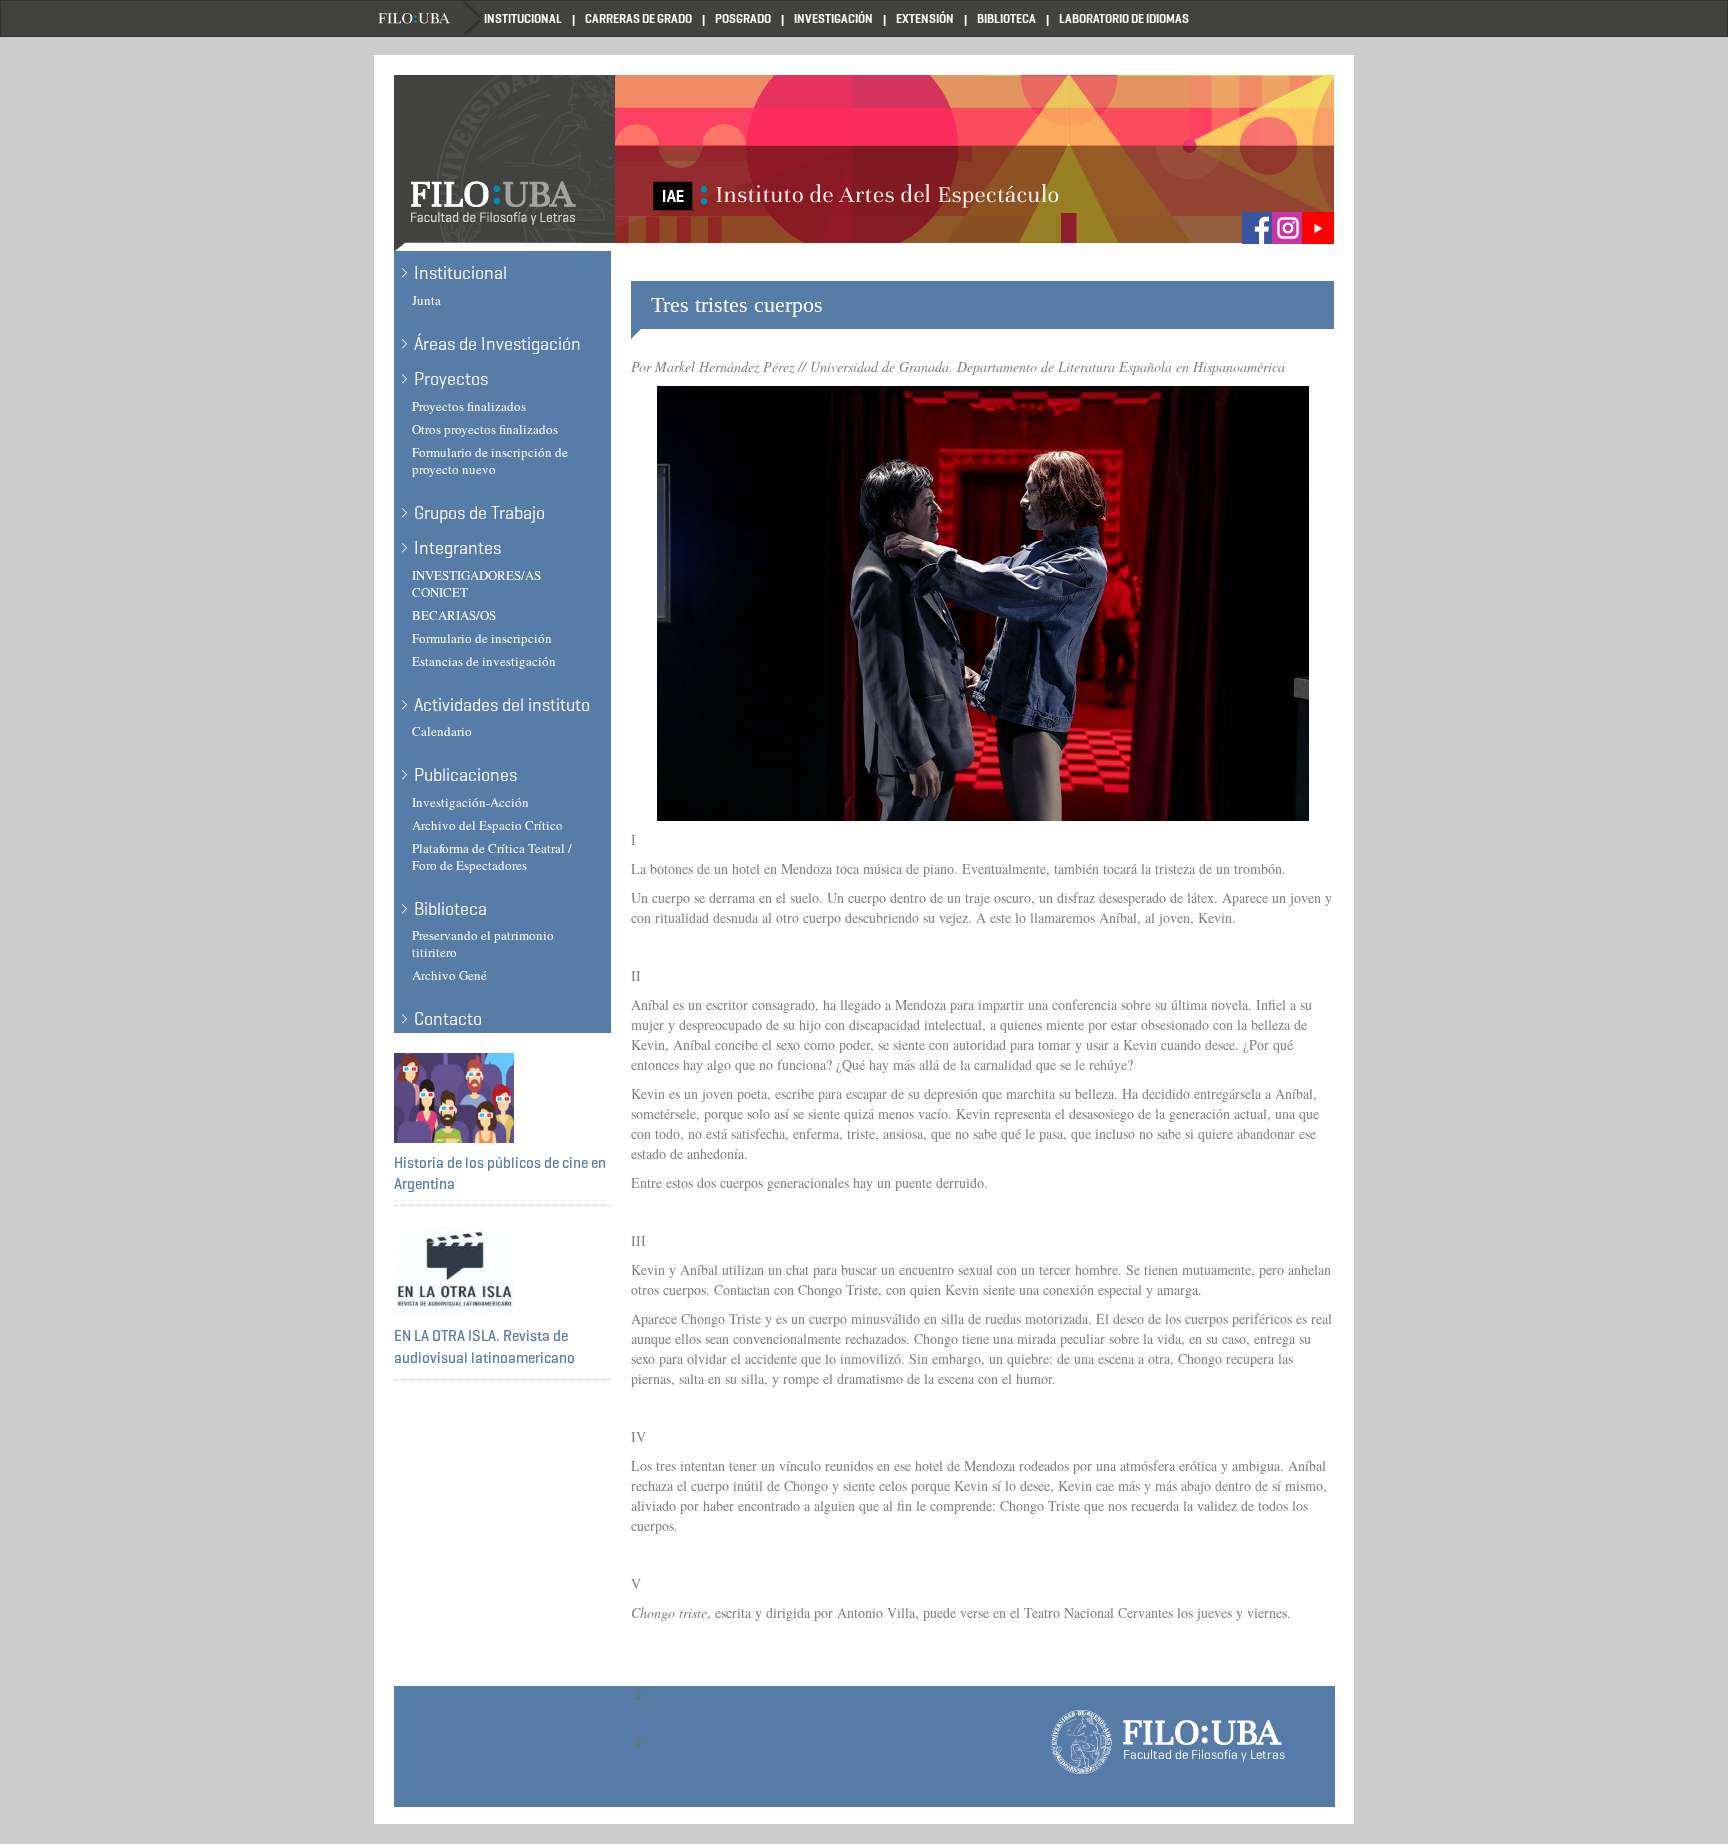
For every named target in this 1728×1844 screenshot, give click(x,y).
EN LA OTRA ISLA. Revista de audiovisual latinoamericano (484, 1346)
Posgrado (743, 18)
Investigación (833, 18)
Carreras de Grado (638, 18)
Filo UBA (429, 18)
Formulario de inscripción (482, 638)
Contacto (448, 1019)
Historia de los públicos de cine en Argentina (500, 1173)
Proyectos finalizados (469, 406)
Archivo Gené (449, 975)
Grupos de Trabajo (479, 513)
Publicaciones (465, 775)
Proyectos (451, 379)
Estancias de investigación (484, 661)
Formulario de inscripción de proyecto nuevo (490, 460)
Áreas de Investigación (497, 344)
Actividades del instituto (502, 705)
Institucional (523, 18)
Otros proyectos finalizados (485, 429)
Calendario (442, 731)
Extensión (925, 18)
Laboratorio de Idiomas (1124, 18)
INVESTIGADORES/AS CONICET (476, 583)
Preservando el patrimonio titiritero (483, 943)
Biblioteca (1006, 18)
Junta (426, 300)
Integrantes (457, 548)
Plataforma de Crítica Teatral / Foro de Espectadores (492, 856)
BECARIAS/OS (454, 615)
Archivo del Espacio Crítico (487, 825)
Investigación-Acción (470, 802)
